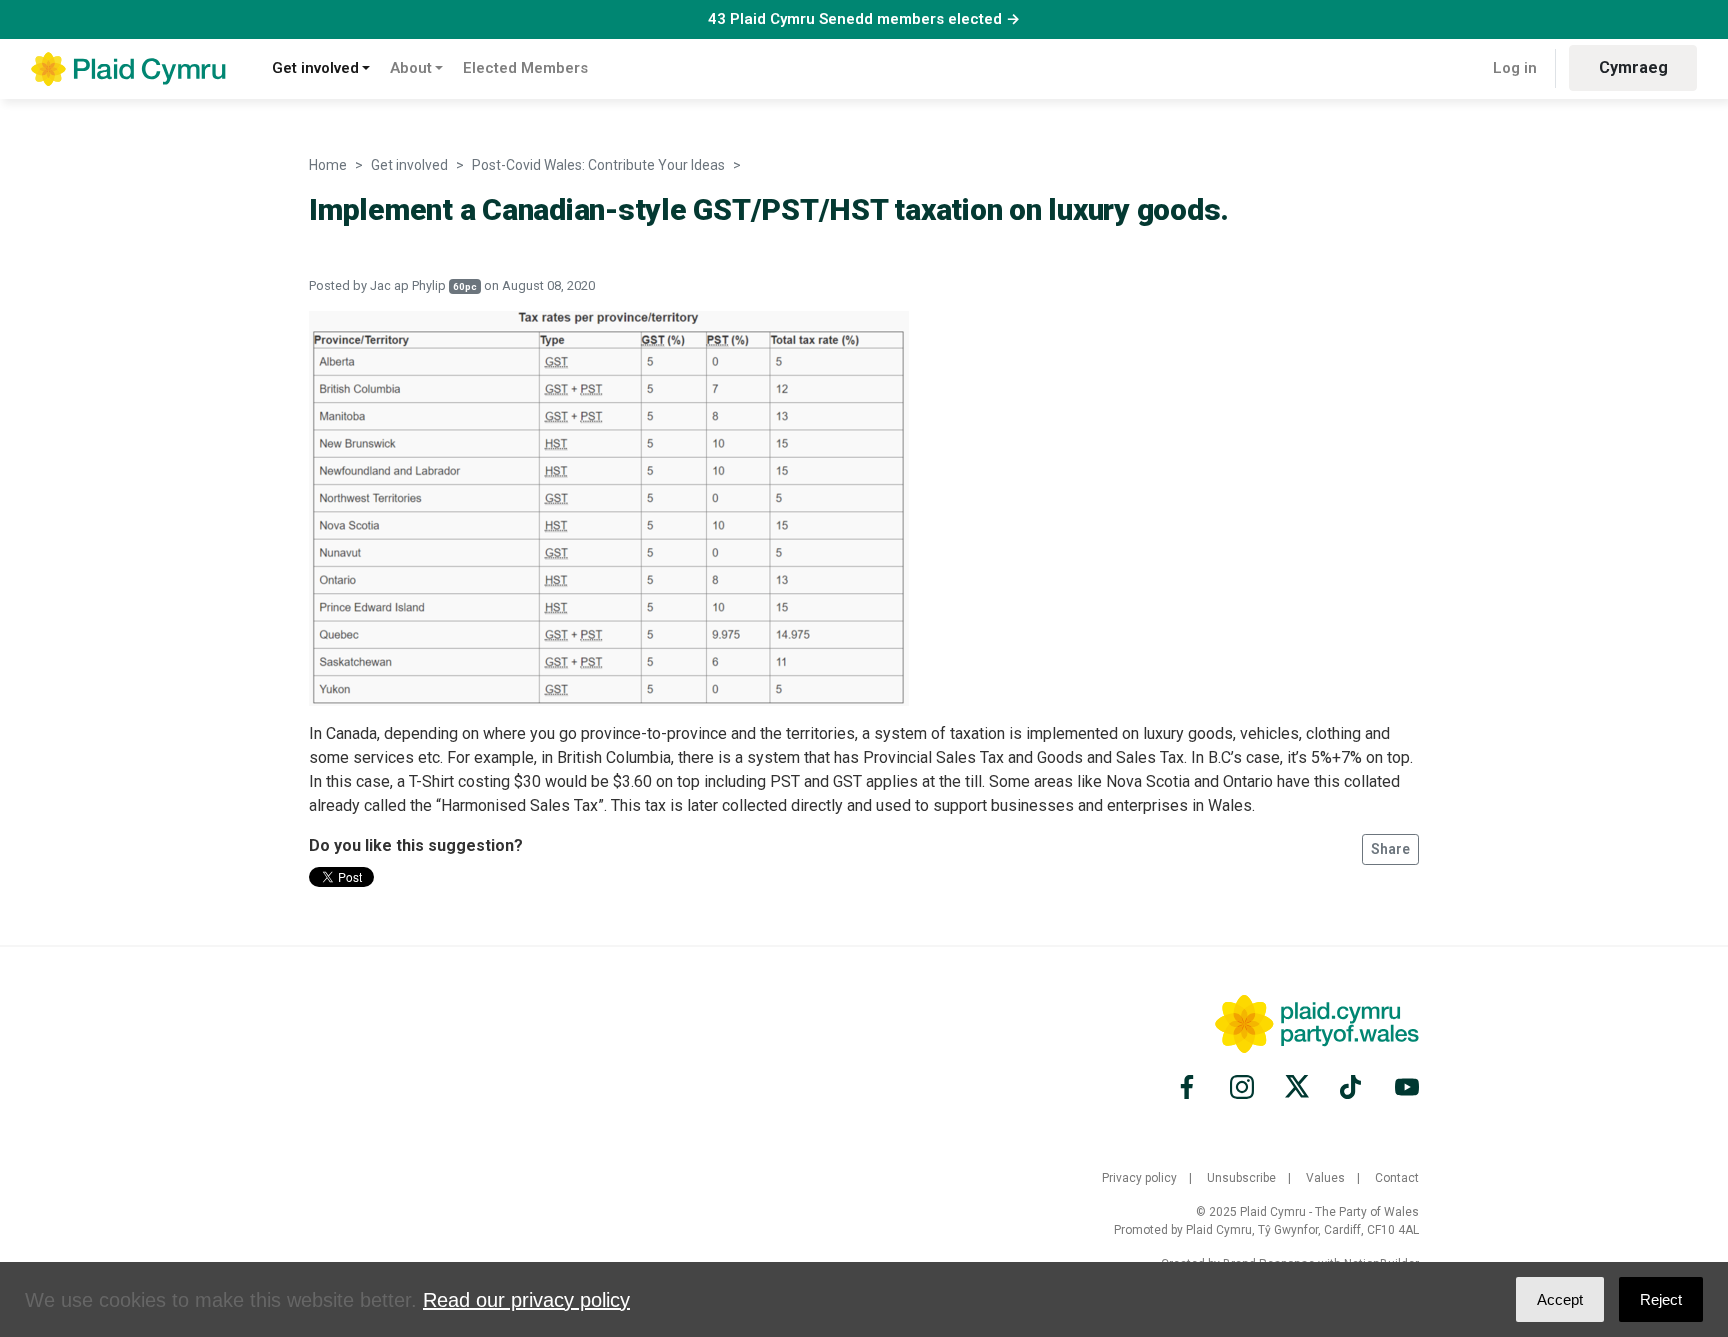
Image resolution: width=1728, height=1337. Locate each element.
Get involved (315, 68)
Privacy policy (1139, 1178)
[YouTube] (1404, 1087)
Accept (1560, 1299)
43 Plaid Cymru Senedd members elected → (864, 19)
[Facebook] (1190, 1087)
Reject (1661, 1299)
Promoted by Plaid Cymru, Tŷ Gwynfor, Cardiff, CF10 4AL (1266, 1230)
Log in (1515, 68)
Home (328, 165)
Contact (1397, 1178)
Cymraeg (1633, 67)
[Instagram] (1242, 1087)
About (411, 68)
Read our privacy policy (526, 1300)
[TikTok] (1352, 1087)
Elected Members (525, 68)
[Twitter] (1297, 1087)
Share (1390, 849)
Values (1325, 1178)
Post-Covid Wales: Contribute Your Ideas (598, 165)
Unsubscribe (1241, 1178)
